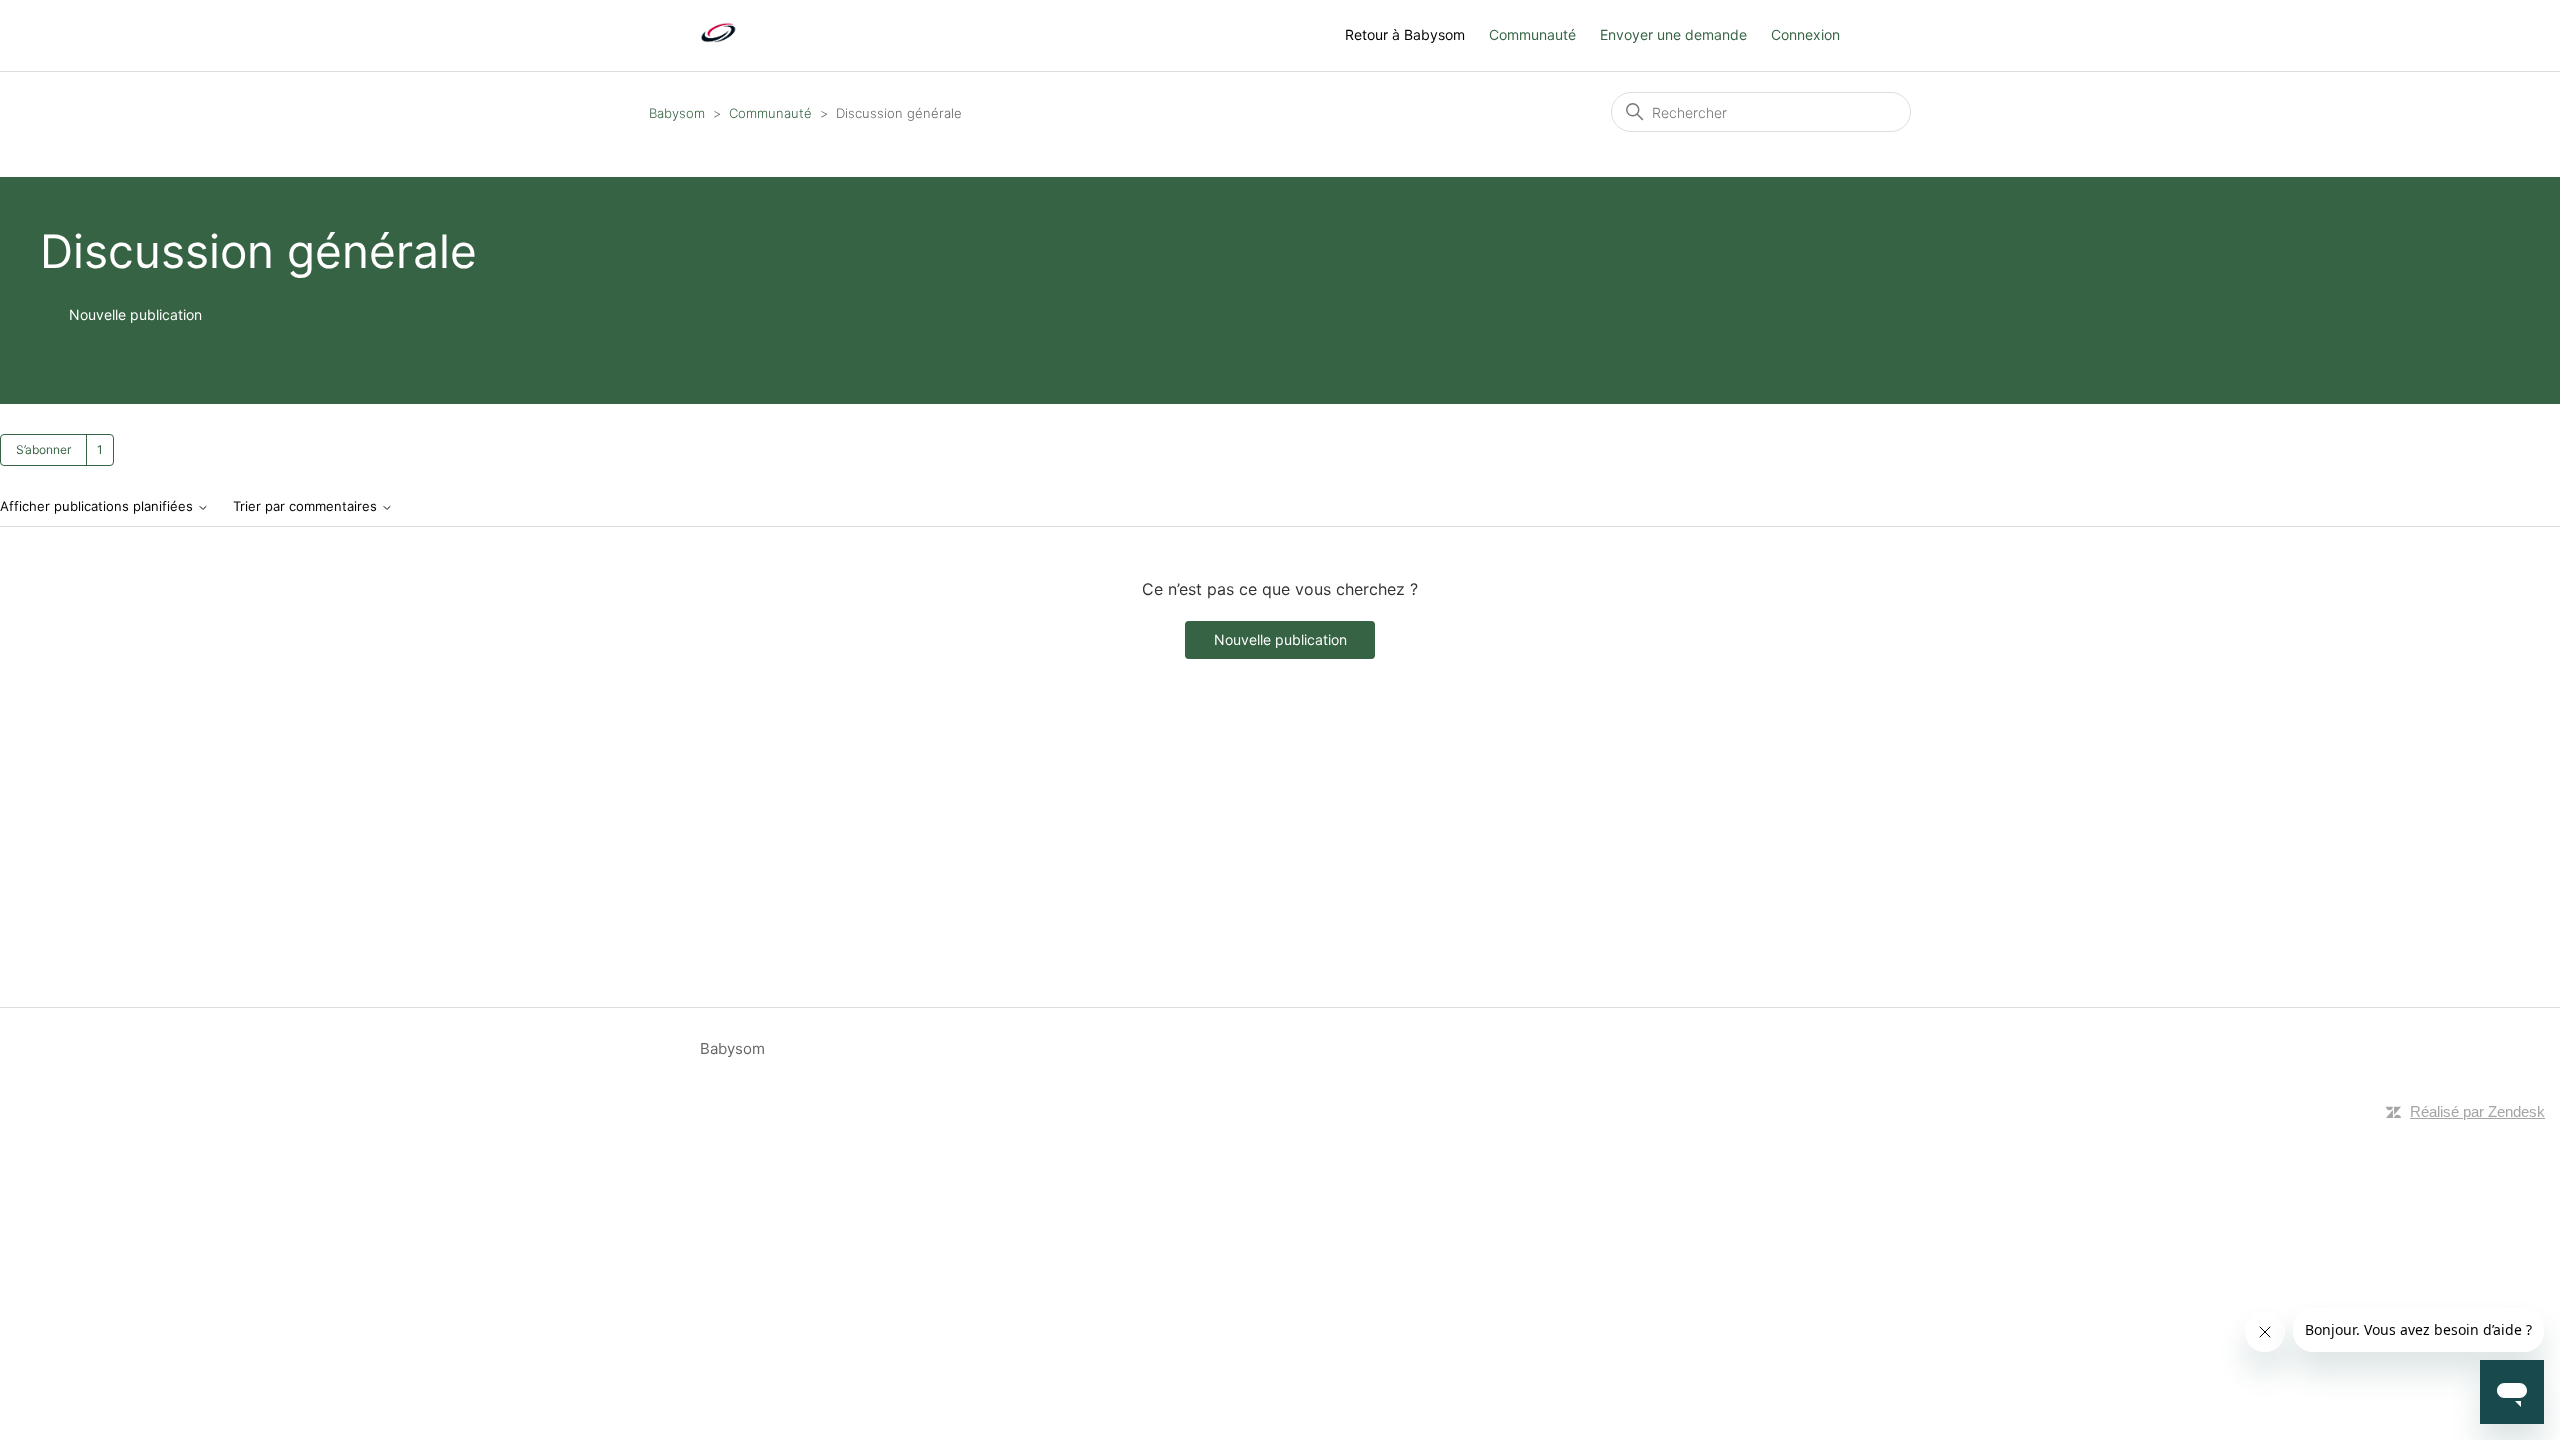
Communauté (1532, 34)
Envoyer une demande (1673, 34)
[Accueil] (718, 45)
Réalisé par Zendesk (2477, 1111)
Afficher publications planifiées (98, 506)
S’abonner (43, 449)
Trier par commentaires (307, 506)
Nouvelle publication (135, 314)
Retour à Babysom (1405, 34)
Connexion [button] (1805, 34)
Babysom (677, 113)
